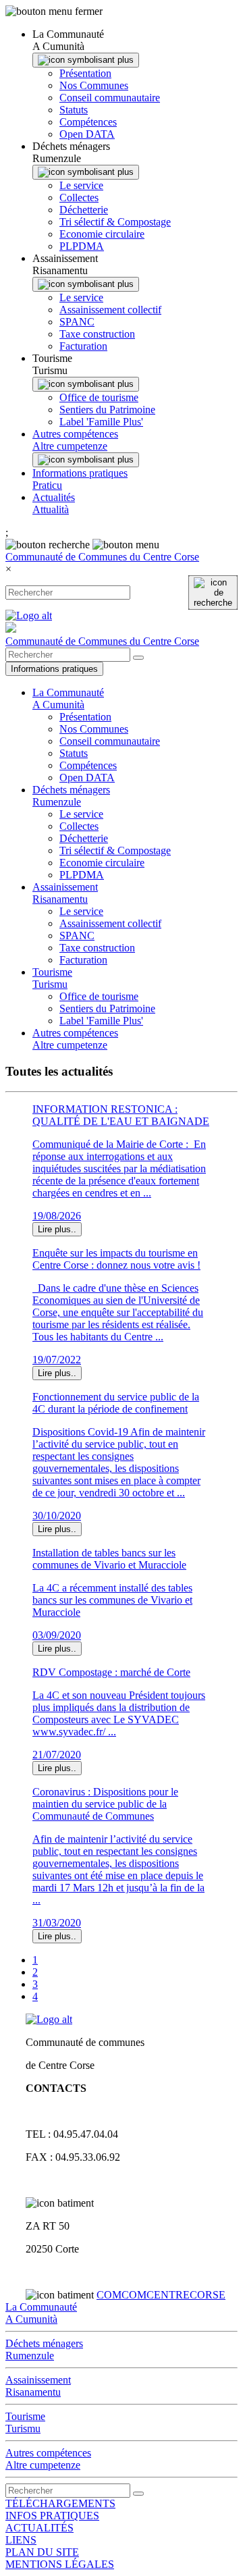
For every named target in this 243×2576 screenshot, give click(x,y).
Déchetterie (84, 210)
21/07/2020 (57, 1755)
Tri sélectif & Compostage (115, 222)
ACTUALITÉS (39, 2528)
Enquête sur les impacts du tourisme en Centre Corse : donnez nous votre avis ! (116, 1259)
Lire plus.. (57, 1229)
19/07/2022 (57, 1360)
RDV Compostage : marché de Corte (111, 1672)
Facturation (83, 346)
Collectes (79, 198)
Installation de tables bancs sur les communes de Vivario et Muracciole (109, 1559)
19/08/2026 (57, 1216)
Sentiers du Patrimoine (107, 410)
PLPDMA (82, 246)
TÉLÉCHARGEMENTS (60, 2503)
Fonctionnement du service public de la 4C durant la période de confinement (116, 1403)
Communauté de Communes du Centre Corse (102, 557)
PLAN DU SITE (42, 2552)
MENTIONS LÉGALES (60, 2564)
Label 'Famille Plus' (101, 422)
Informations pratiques (54, 669)
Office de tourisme (99, 397)
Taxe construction (97, 334)
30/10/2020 (57, 1516)
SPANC (77, 322)
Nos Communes (94, 85)
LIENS (21, 2540)
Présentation (85, 73)
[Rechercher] (213, 593)
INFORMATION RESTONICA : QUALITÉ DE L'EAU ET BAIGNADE (121, 1115)
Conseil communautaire (110, 98)
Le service (81, 185)
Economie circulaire (102, 234)
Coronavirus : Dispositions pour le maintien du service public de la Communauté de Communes (105, 1804)
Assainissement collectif (110, 310)
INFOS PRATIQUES (52, 2516)
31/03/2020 (57, 1923)
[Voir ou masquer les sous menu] (86, 60)
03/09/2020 (57, 1635)
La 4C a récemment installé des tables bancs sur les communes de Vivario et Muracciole (112, 1600)
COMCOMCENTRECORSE (161, 2295)
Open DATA (87, 134)
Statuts (74, 110)
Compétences (88, 122)
